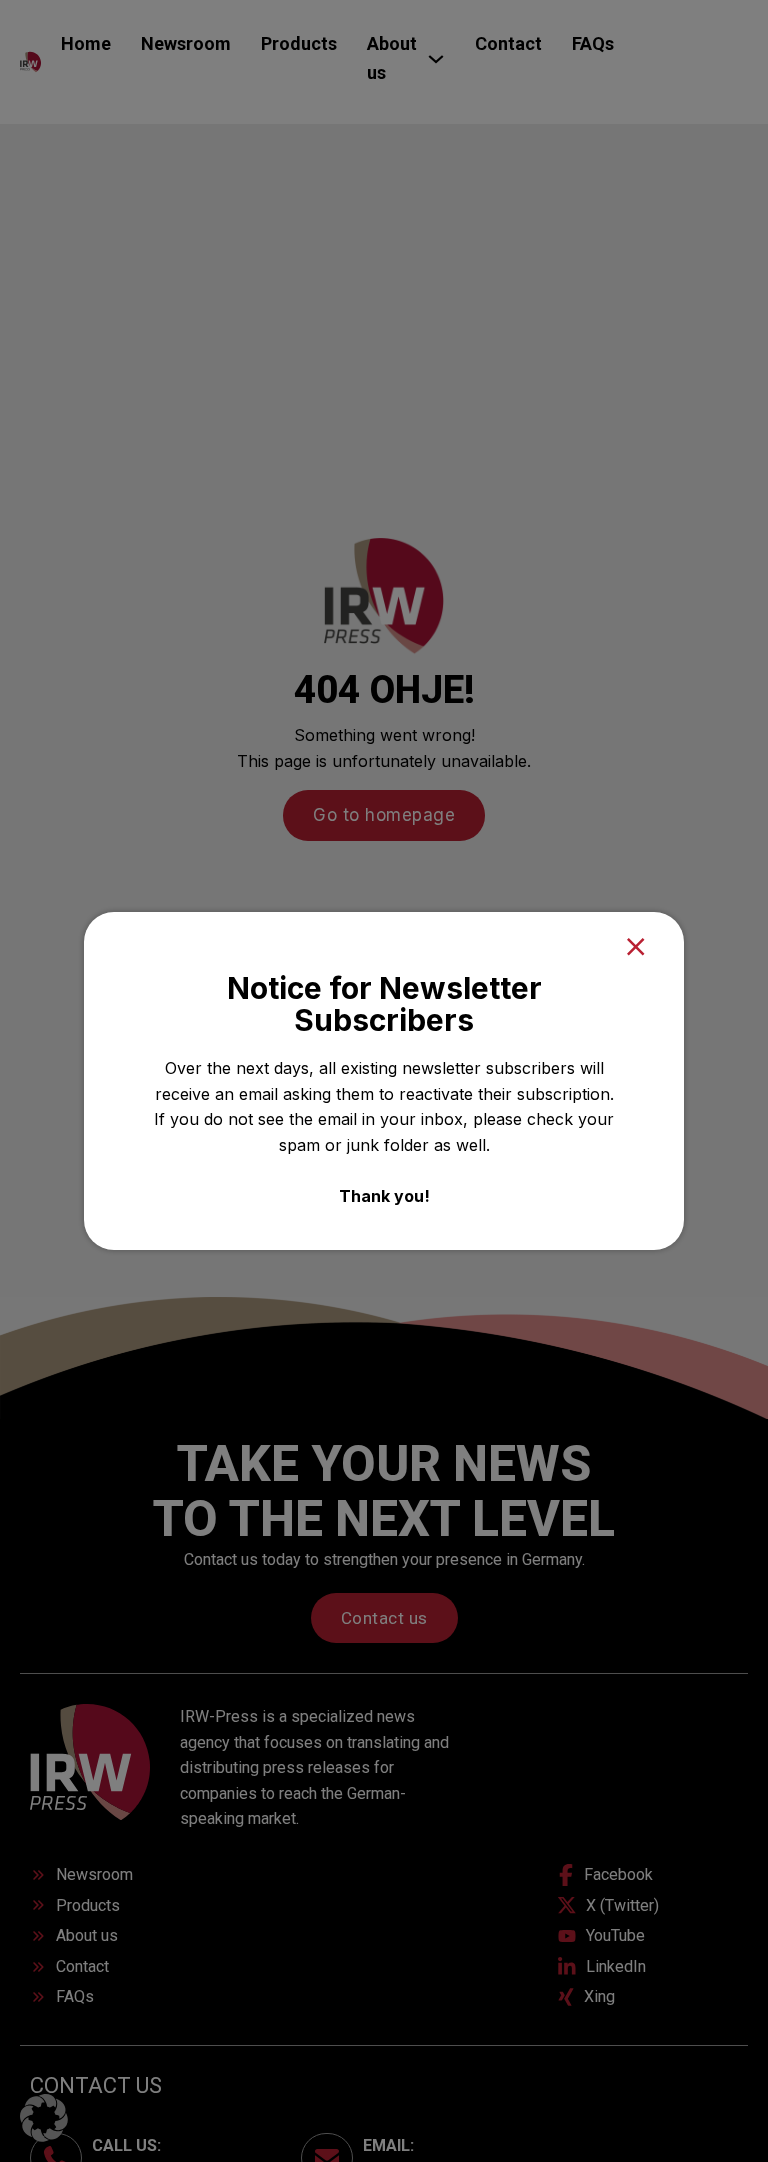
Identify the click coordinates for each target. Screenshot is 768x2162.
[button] (44, 2118)
